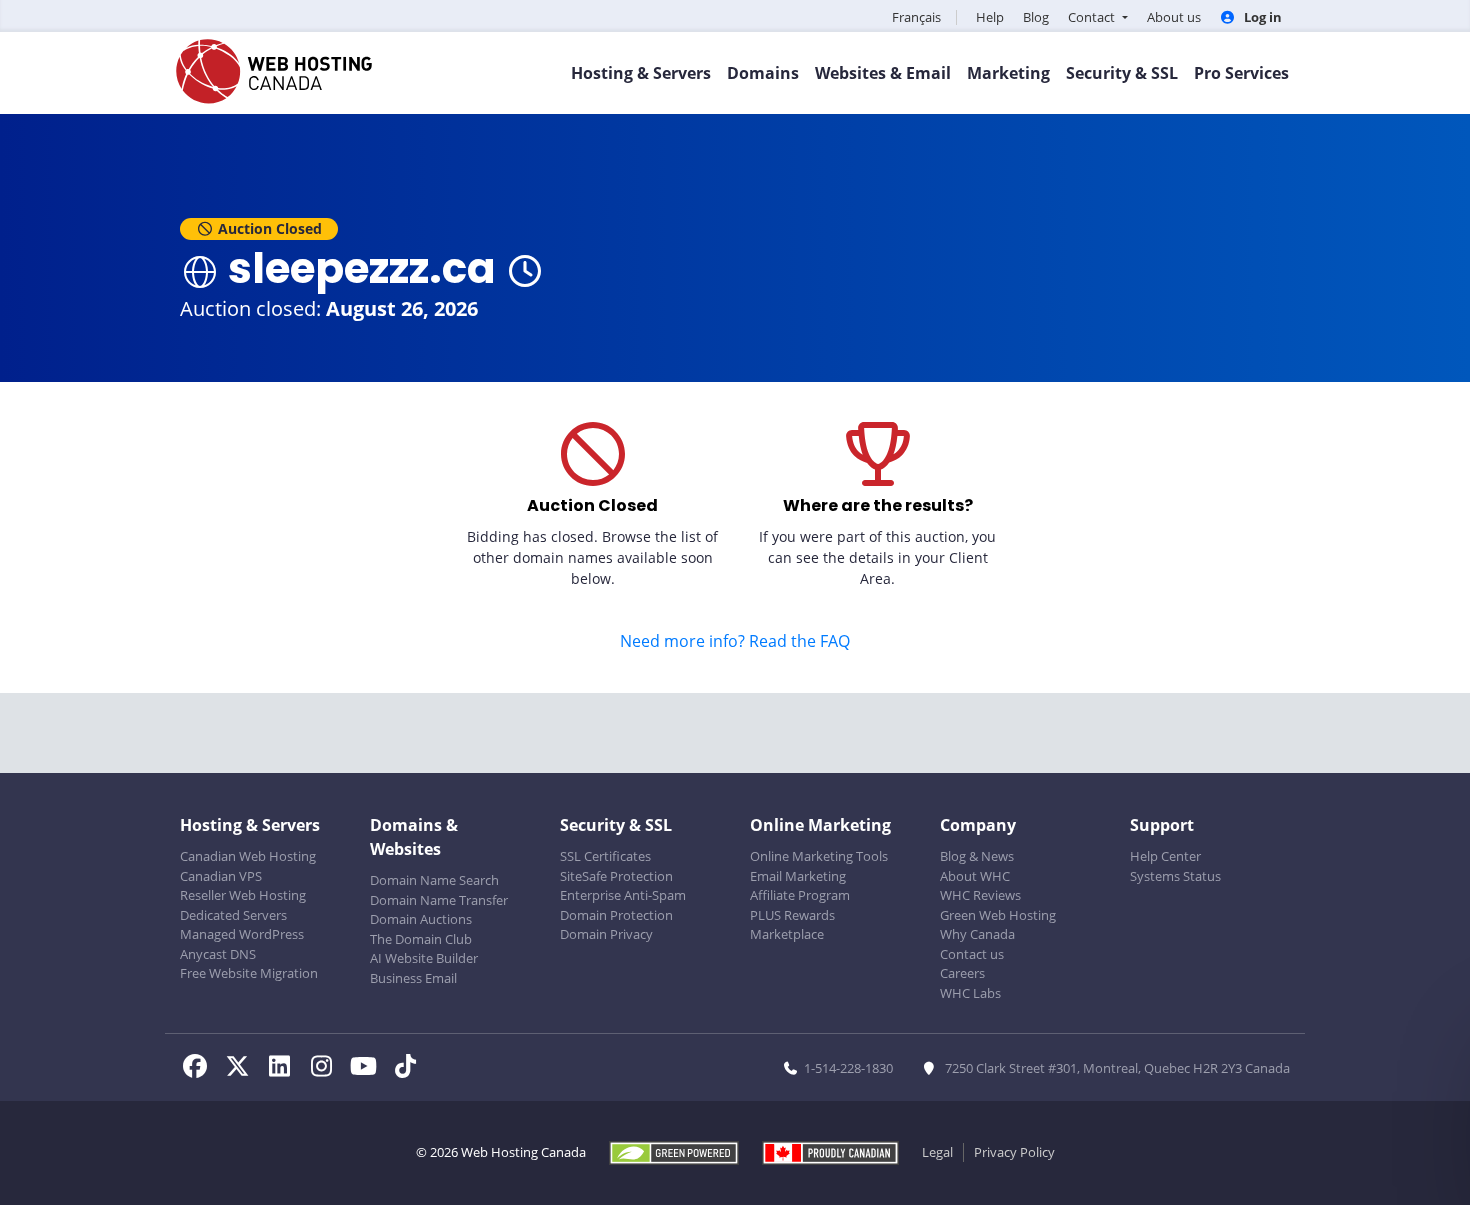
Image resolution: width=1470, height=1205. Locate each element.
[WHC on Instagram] (327, 1069)
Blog (1036, 17)
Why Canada (977, 934)
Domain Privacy (606, 934)
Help (990, 17)
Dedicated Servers (233, 915)
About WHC (975, 876)
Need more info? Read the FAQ (735, 641)
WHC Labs (970, 993)
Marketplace (787, 934)
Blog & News (977, 856)
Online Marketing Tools (819, 856)
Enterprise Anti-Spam (623, 895)
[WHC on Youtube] (369, 1069)
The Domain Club (421, 939)
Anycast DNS (218, 954)
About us (1174, 17)
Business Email (413, 978)
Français (916, 17)
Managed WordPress (242, 934)
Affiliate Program (800, 895)
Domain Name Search (434, 880)
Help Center (1165, 856)
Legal (937, 1152)
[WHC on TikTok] (409, 1069)
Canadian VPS (221, 876)
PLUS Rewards (792, 915)
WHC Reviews (980, 895)
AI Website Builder (424, 958)
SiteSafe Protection (616, 876)
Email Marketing (798, 876)
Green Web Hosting (998, 915)
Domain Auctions (421, 919)
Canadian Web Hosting (248, 856)
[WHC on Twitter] (243, 1069)
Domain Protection (616, 915)
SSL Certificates (605, 856)
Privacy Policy (1014, 1152)
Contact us (972, 954)
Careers (962, 973)
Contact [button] (1093, 17)
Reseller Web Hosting (243, 895)
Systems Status (1175, 876)
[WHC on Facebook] (201, 1069)
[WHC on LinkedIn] (285, 1069)
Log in (1261, 17)
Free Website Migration (249, 973)
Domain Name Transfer (439, 900)
